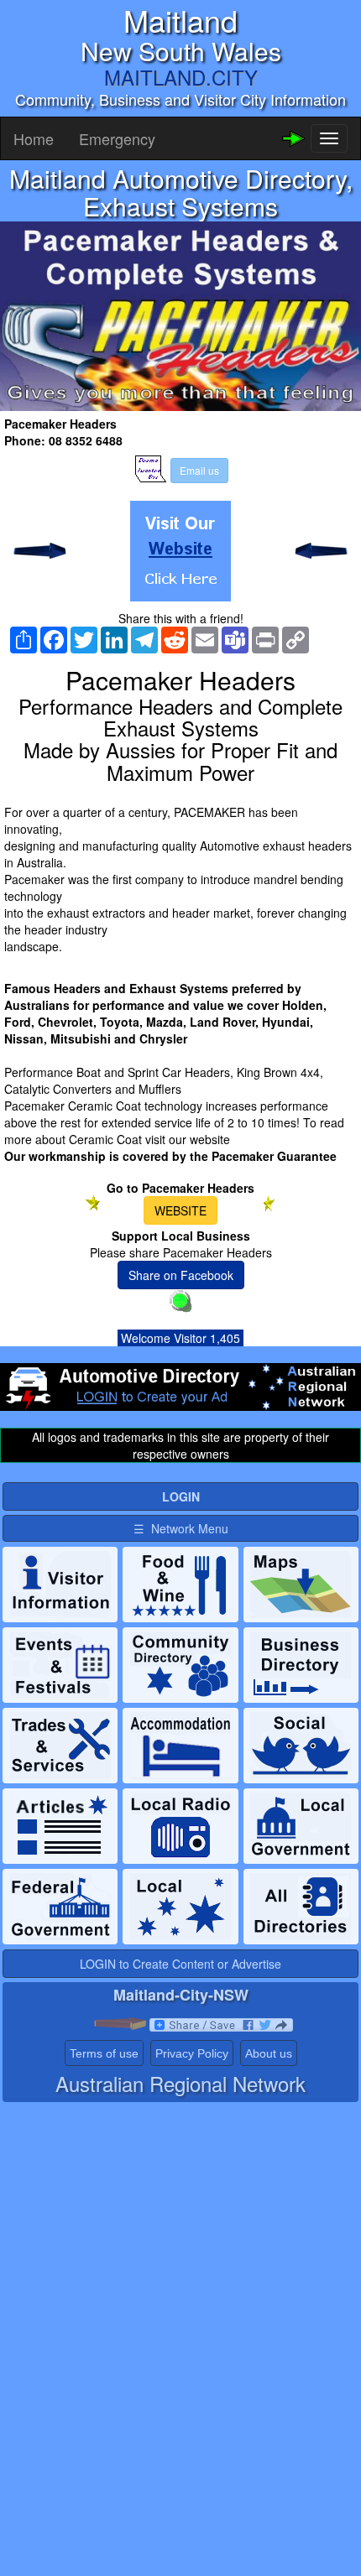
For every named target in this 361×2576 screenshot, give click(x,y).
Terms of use (104, 2053)
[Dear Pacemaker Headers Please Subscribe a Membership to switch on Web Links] (180, 551)
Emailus (199, 470)
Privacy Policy (192, 2053)
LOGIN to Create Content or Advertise (180, 1964)
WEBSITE (180, 1210)
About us (269, 2053)
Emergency (117, 138)
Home (34, 138)
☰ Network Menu (181, 1528)
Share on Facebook (181, 1275)
